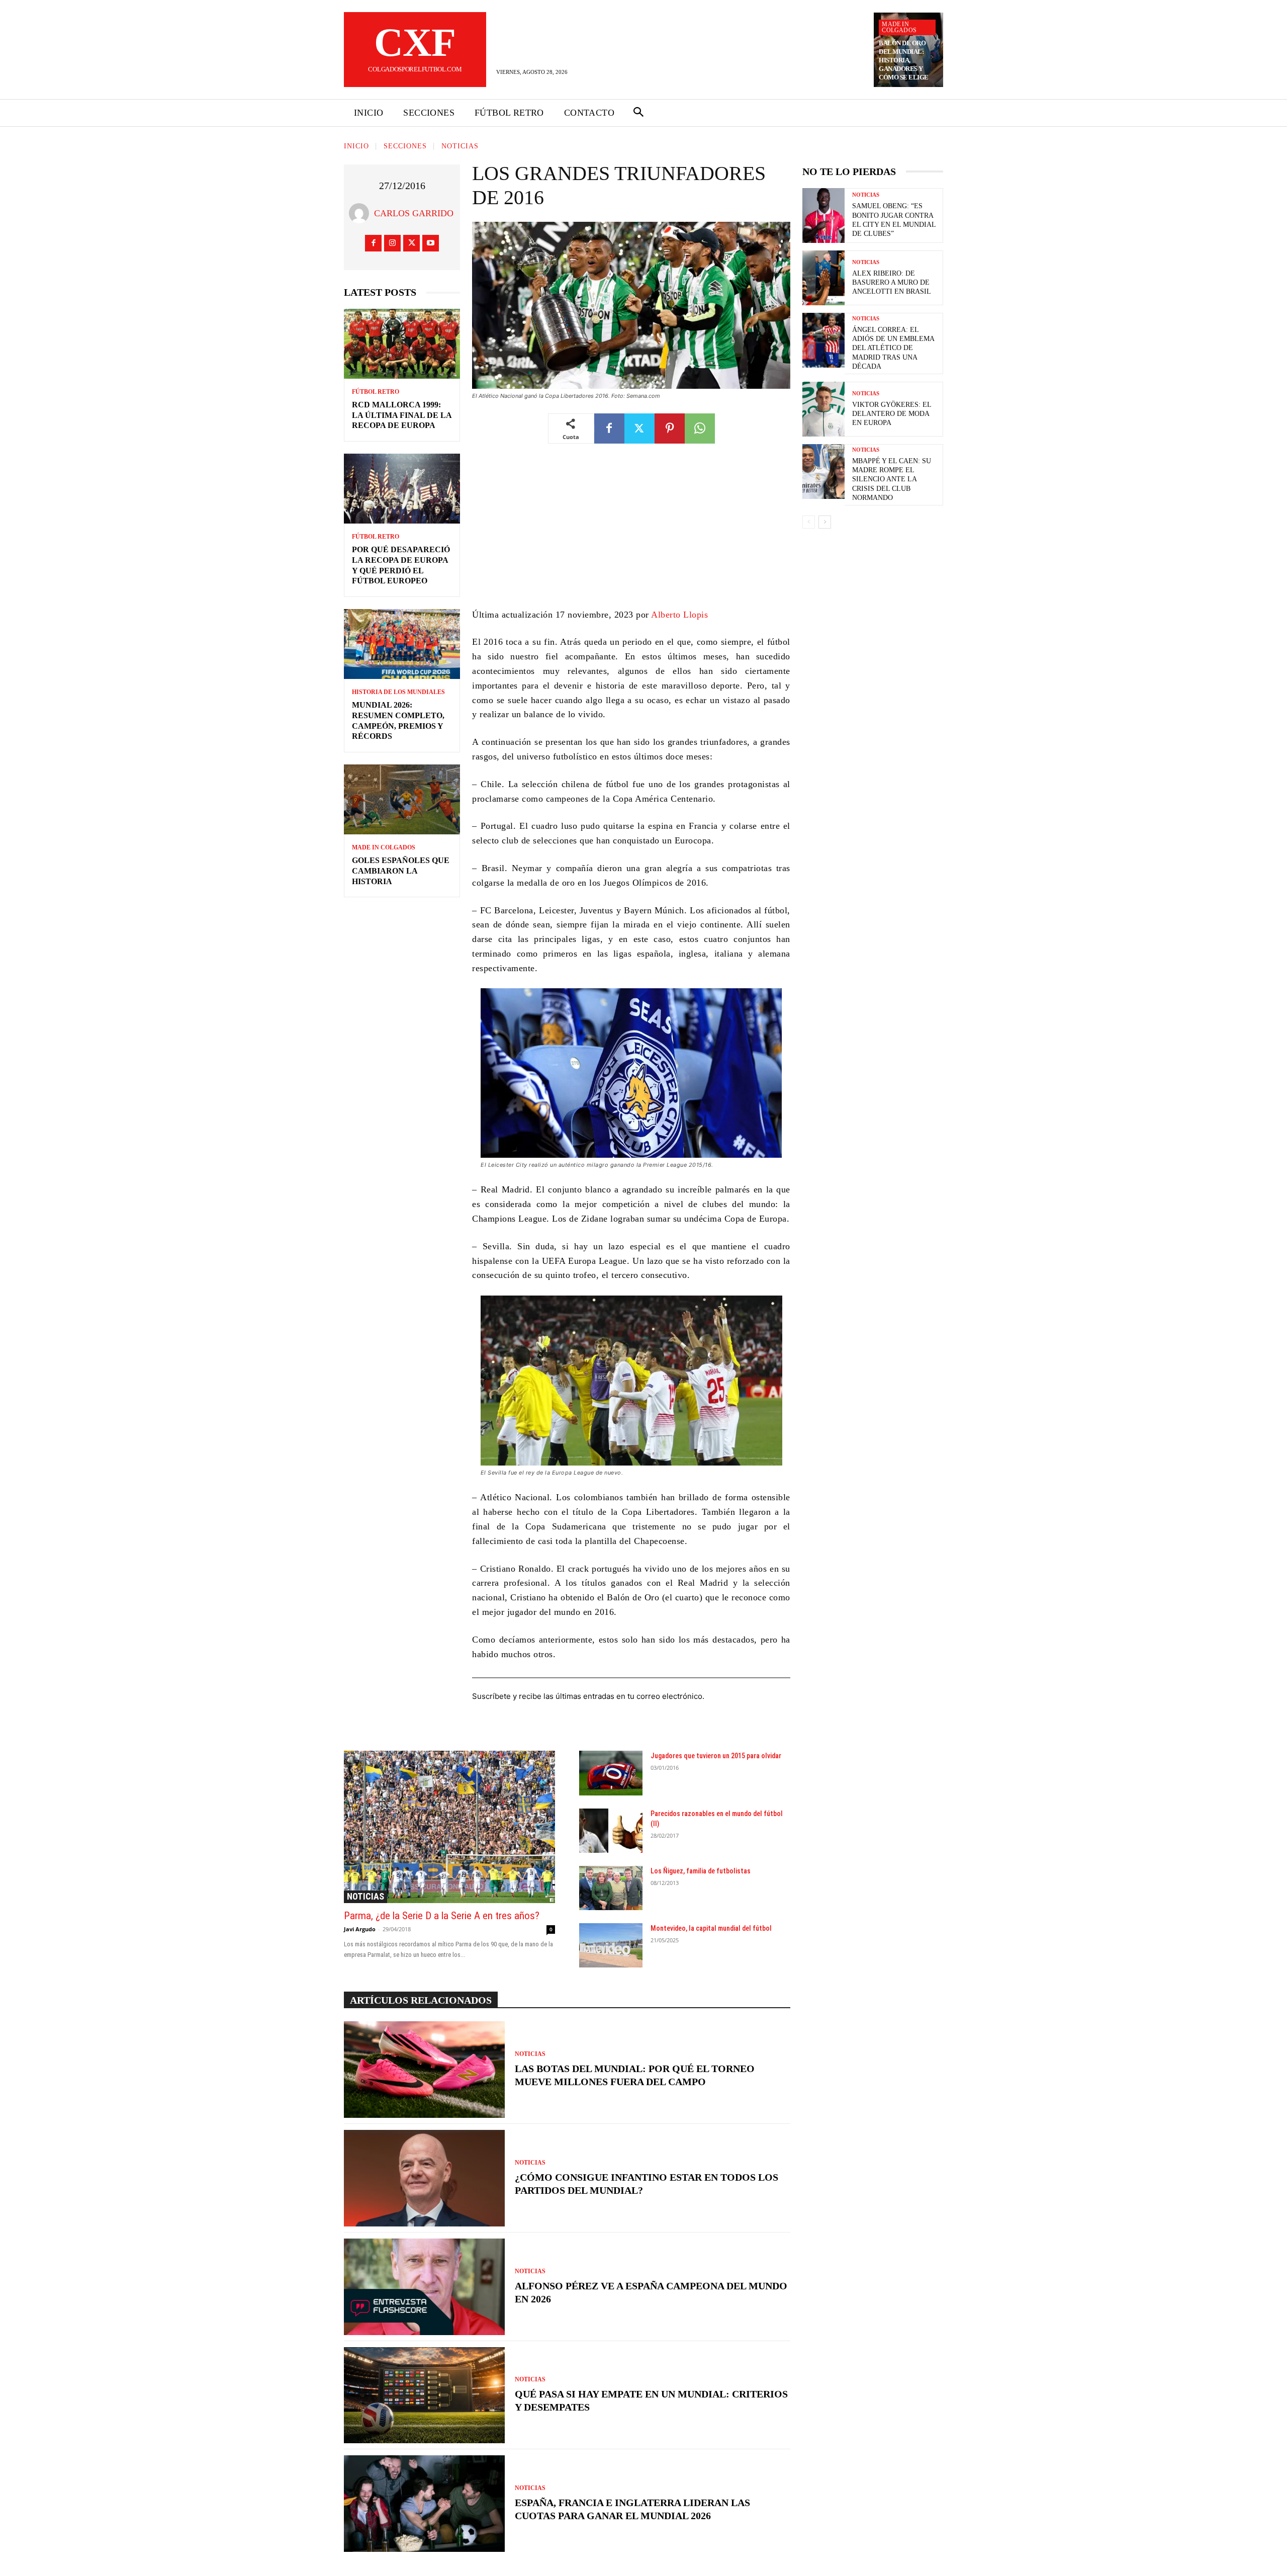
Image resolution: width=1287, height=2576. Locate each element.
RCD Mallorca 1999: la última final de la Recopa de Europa (402, 415)
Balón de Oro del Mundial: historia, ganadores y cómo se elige (904, 60)
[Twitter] (411, 243)
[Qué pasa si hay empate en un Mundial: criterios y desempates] (424, 2395)
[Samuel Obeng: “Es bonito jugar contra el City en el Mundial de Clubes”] (823, 216)
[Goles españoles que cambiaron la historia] (402, 799)
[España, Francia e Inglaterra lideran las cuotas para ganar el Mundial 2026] (424, 2504)
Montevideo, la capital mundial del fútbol (711, 1928)
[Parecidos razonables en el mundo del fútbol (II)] (611, 1831)
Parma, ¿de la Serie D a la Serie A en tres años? (442, 1916)
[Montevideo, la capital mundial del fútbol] (611, 1945)
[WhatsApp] (700, 428)
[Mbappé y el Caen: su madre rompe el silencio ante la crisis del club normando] (823, 471)
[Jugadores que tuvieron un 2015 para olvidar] (611, 1773)
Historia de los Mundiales (398, 692)
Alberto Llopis (679, 615)
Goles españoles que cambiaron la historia (401, 871)
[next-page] (825, 522)
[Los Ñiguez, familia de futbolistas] (611, 1888)
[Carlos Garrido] (361, 213)
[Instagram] (392, 243)
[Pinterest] (670, 428)
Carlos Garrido (414, 213)
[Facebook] (373, 243)
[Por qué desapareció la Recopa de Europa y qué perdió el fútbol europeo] (402, 489)
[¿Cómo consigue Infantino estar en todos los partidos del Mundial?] (424, 2178)
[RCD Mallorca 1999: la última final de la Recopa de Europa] (402, 344)
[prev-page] (809, 522)
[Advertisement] (631, 533)
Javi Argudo (360, 1929)
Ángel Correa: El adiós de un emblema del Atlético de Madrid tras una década (893, 348)
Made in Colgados (899, 27)
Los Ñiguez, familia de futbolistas (701, 1871)
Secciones (405, 146)
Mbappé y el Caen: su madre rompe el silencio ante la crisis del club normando (892, 479)
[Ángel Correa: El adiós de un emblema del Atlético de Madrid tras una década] (823, 340)
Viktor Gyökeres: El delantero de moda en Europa (892, 414)
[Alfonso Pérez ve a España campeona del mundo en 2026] (424, 2287)
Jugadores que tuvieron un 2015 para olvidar (716, 1756)
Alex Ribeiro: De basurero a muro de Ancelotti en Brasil (892, 282)
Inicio (356, 146)
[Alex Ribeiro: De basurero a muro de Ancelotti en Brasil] (823, 278)
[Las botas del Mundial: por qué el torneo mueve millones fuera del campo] (424, 2070)
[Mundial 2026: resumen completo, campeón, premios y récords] (402, 644)
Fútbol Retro (376, 392)
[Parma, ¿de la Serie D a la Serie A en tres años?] (449, 1827)
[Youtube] (431, 243)
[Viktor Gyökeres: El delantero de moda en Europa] (823, 409)
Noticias (460, 146)
